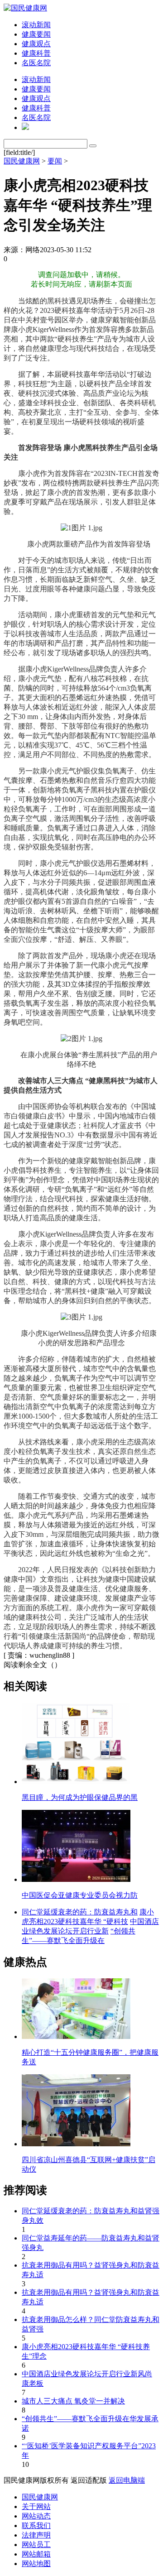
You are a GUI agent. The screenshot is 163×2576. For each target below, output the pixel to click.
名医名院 (36, 63)
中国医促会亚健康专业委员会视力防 (80, 1895)
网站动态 (36, 2516)
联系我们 (36, 2526)
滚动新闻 (36, 25)
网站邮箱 (36, 2554)
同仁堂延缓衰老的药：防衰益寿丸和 (80, 1912)
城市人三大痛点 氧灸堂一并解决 (73, 2401)
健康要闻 (36, 34)
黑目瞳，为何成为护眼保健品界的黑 (80, 1797)
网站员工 (36, 2545)
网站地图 (36, 2564)
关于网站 (36, 2506)
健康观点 (36, 44)
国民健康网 (22, 161)
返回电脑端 (127, 2480)
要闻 (55, 161)
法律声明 (36, 2535)
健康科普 (36, 53)
